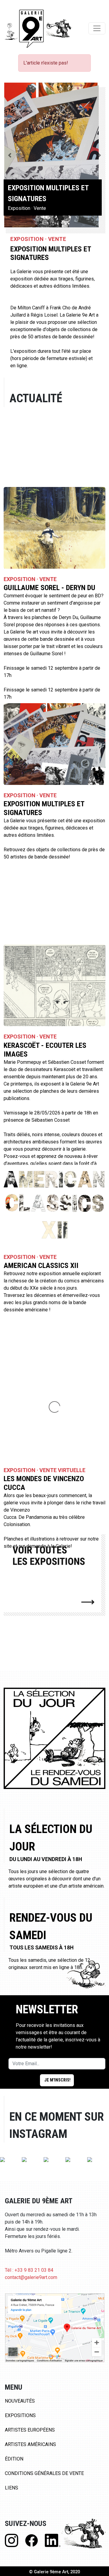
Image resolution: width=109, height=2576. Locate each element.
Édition (14, 2459)
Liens (12, 2488)
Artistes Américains (30, 2444)
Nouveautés (20, 2401)
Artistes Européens (30, 2430)
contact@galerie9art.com (31, 2277)
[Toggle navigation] (97, 28)
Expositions (20, 2415)
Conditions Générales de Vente (44, 2473)
